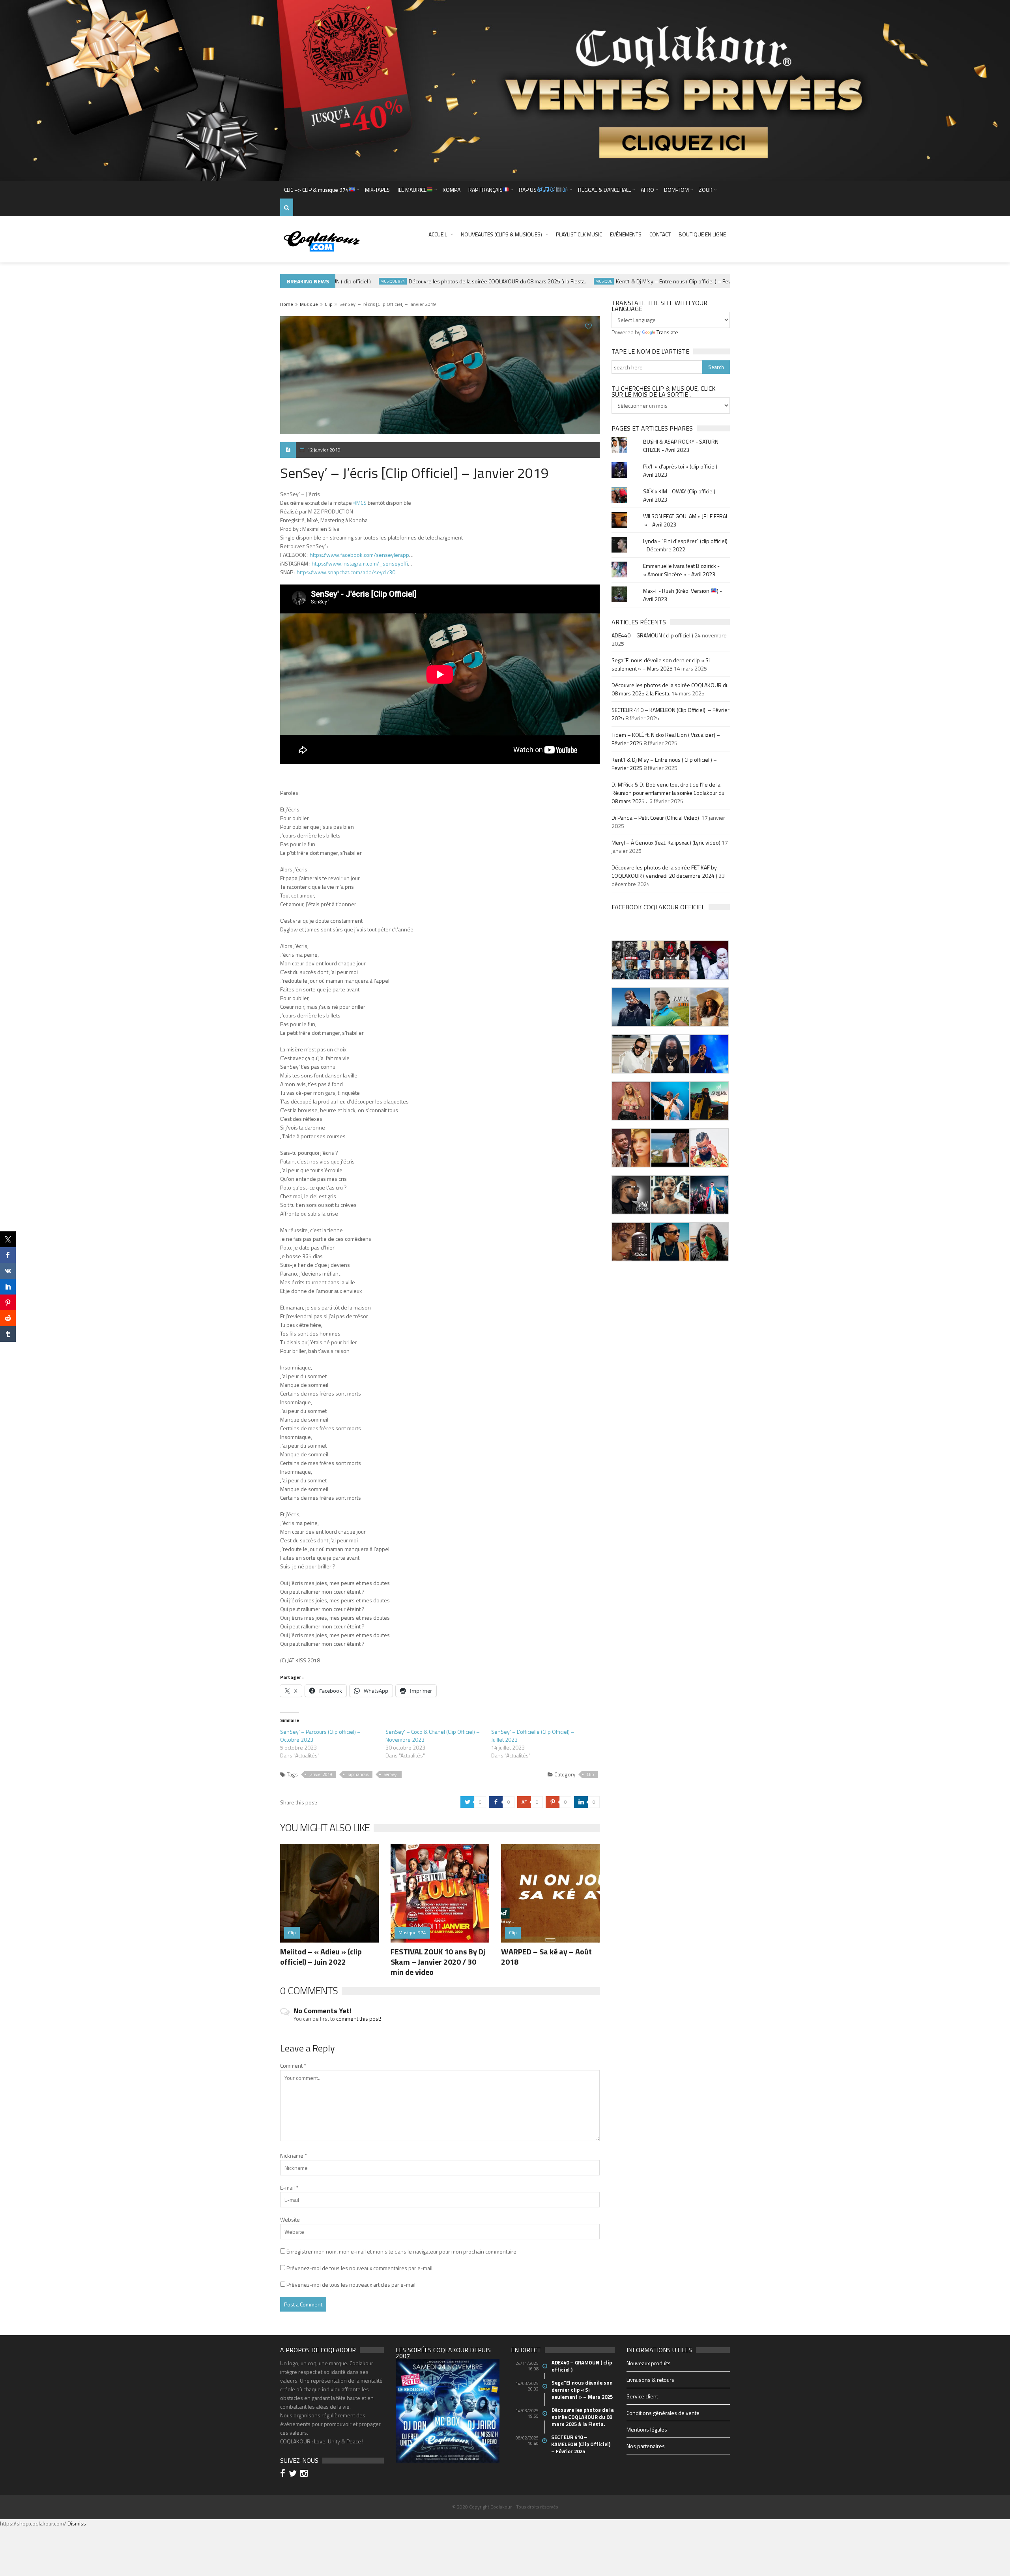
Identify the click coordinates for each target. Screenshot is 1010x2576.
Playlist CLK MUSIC (579, 234)
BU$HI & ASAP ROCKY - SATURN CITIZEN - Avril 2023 (681, 446)
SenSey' (391, 1774)
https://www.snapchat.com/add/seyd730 (346, 572)
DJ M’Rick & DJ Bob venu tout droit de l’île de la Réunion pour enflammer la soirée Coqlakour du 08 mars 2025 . (668, 793)
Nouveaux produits (649, 2363)
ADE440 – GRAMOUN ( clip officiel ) (652, 635)
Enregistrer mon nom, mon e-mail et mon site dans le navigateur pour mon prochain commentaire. (402, 2251)
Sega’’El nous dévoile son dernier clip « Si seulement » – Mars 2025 (661, 664)
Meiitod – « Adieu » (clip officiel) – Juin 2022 (321, 1957)
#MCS (360, 503)
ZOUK (706, 190)
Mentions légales (647, 2429)
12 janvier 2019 (324, 450)
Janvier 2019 (321, 1774)
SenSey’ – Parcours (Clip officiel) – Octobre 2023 (320, 1736)
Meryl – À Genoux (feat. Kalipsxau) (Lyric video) (666, 842)
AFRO (647, 190)
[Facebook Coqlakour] (284, 2474)
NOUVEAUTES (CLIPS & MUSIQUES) (501, 234)
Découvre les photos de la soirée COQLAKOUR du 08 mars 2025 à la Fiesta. (454, 281)
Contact (660, 234)
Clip (329, 304)
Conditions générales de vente (663, 2413)
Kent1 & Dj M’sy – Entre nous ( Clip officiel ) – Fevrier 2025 (642, 281)
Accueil (438, 234)
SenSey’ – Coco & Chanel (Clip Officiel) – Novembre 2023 (433, 1736)
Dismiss (77, 2523)
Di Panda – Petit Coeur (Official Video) (656, 818)
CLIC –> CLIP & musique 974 (316, 190)
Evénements (626, 234)
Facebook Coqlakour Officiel (658, 907)
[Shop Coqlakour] (505, 90)
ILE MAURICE (412, 190)
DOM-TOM (676, 190)
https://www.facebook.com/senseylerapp (359, 555)
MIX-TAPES (377, 190)
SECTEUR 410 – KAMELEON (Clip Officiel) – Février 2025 (581, 2444)
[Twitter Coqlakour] (294, 2474)
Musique (561, 281)
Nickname (294, 2155)
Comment (293, 2065)
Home (287, 304)
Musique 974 (350, 281)
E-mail (289, 2187)
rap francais (358, 1774)
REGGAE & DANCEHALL (604, 190)
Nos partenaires (646, 2446)
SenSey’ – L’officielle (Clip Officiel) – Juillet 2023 (533, 1736)
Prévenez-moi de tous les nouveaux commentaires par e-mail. (360, 2268)
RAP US (528, 190)
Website (290, 2219)
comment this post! (359, 2019)
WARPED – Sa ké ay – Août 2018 (546, 1957)
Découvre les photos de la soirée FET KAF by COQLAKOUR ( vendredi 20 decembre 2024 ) (664, 871)
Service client (642, 2396)
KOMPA (452, 190)
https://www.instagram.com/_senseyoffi (360, 563)
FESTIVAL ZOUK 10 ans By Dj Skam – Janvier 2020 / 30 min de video (438, 1962)
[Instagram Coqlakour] (305, 2474)
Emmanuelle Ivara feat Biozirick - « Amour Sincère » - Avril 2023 (681, 570)
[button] (631, 960)
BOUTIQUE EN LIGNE (702, 234)
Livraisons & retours (650, 2380)
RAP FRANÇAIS (485, 190)
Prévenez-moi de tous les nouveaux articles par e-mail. (352, 2285)
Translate (667, 332)
